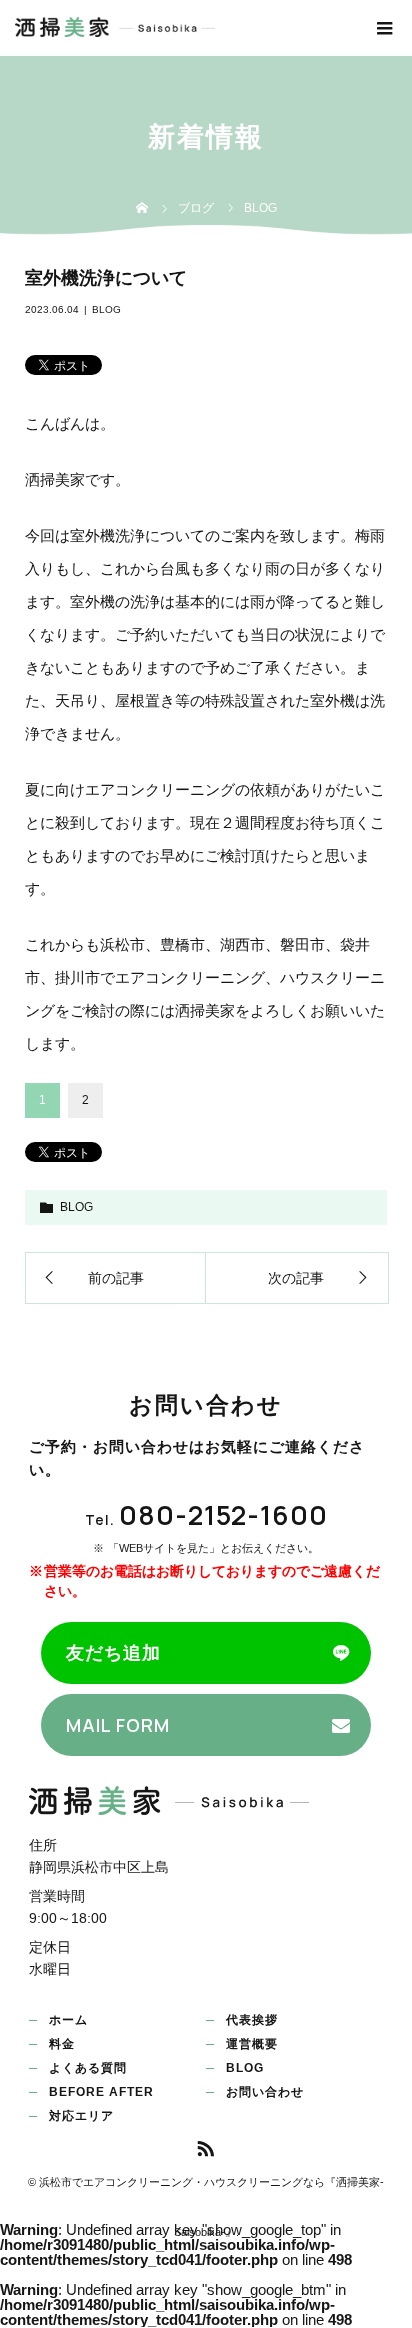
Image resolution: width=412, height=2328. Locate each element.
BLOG (106, 309)
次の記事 (296, 1278)
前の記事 (116, 1278)
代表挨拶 (252, 2020)
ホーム (68, 2020)
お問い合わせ (265, 2092)
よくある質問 (88, 2068)
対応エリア (81, 2116)
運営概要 (252, 2044)
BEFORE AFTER (101, 2092)
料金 (62, 2044)
